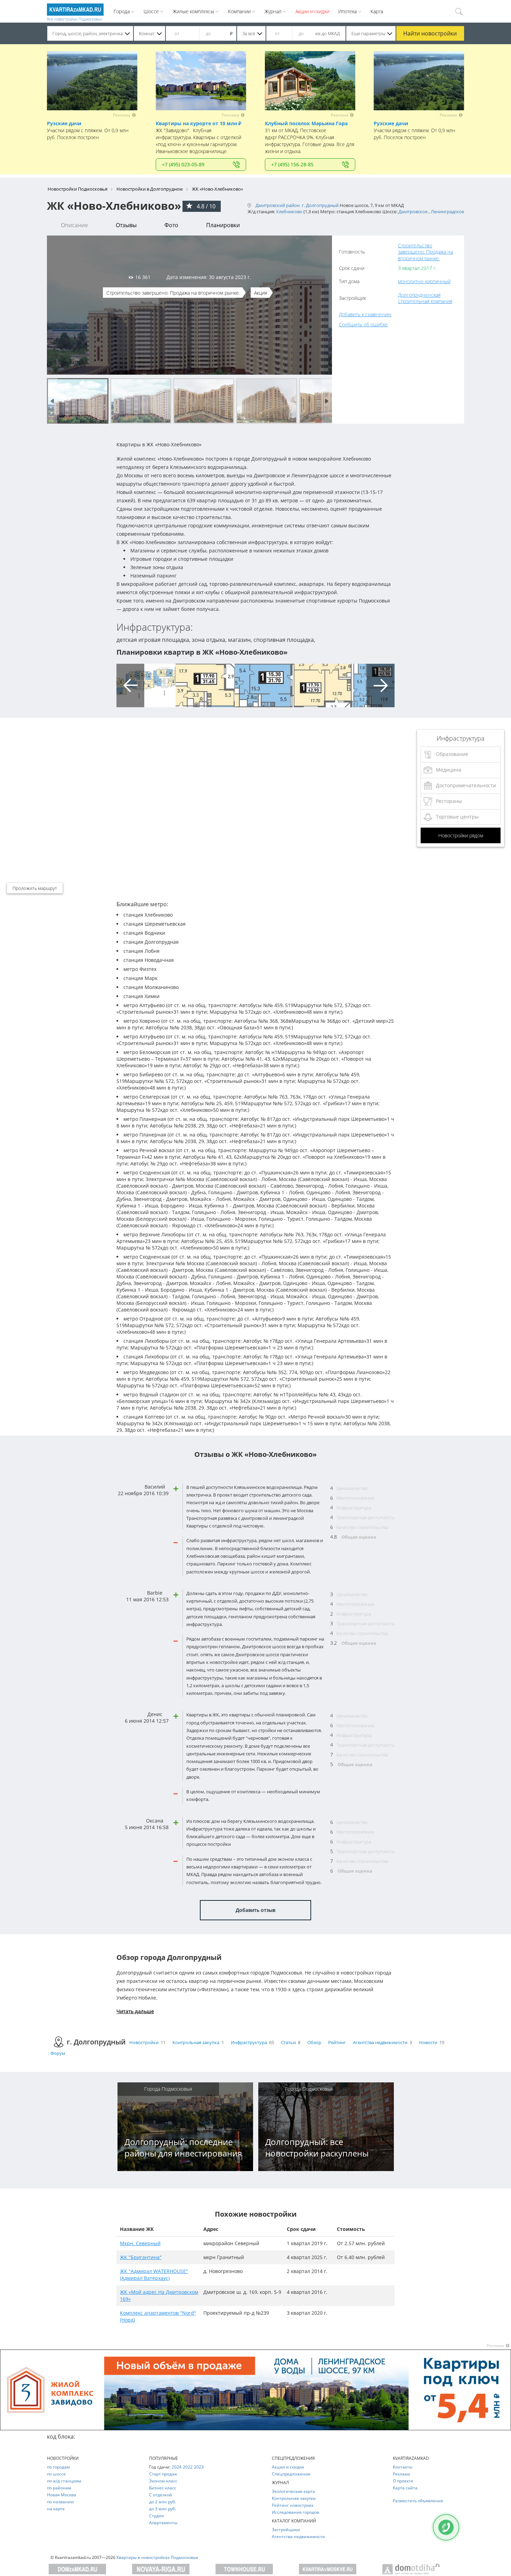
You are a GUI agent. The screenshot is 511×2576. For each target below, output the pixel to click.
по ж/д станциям (64, 2481)
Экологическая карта (293, 2491)
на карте (56, 2509)
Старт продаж (163, 2474)
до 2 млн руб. (163, 2502)
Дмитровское (413, 212)
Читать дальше (135, 2011)
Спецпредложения (291, 2474)
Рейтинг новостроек (293, 2505)
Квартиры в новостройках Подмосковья (157, 2557)
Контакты (403, 2467)
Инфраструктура (249, 2042)
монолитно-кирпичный (424, 281)
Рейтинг (337, 2042)
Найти (430, 33)
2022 (188, 2467)
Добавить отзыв (255, 1910)
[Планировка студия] (205, 685)
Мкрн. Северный (140, 2243)
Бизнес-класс (163, 2488)
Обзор (314, 2042)
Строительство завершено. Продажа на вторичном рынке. (425, 252)
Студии (157, 2516)
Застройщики (286, 2530)
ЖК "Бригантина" (141, 2257)
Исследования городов (295, 2512)
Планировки (223, 225)
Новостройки (144, 2042)
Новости (428, 2042)
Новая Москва (62, 2495)
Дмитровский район (278, 205)
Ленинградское (447, 212)
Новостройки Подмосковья (78, 189)
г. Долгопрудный (320, 205)
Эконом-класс (163, 2481)
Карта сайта (405, 2488)
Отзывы (126, 225)
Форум (58, 2053)
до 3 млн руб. (163, 2509)
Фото (171, 225)
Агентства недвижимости (380, 2042)
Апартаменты (163, 2523)
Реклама (401, 2474)
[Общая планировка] (146, 685)
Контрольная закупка (196, 2042)
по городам (58, 2467)
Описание (74, 225)
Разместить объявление (418, 2501)
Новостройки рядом (461, 835)
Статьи (288, 2042)
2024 (177, 2467)
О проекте (403, 2481)
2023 (199, 2467)
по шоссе (56, 2474)
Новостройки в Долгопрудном (150, 189)
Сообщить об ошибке (363, 324)
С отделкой (161, 2495)
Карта (377, 11)
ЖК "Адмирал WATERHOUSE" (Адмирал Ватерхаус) (154, 2275)
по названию (60, 2502)
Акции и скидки (312, 11)
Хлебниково (289, 212)
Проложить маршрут (35, 888)
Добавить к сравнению (365, 314)
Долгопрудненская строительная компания (425, 298)
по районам (59, 2488)
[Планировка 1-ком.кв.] (323, 685)
